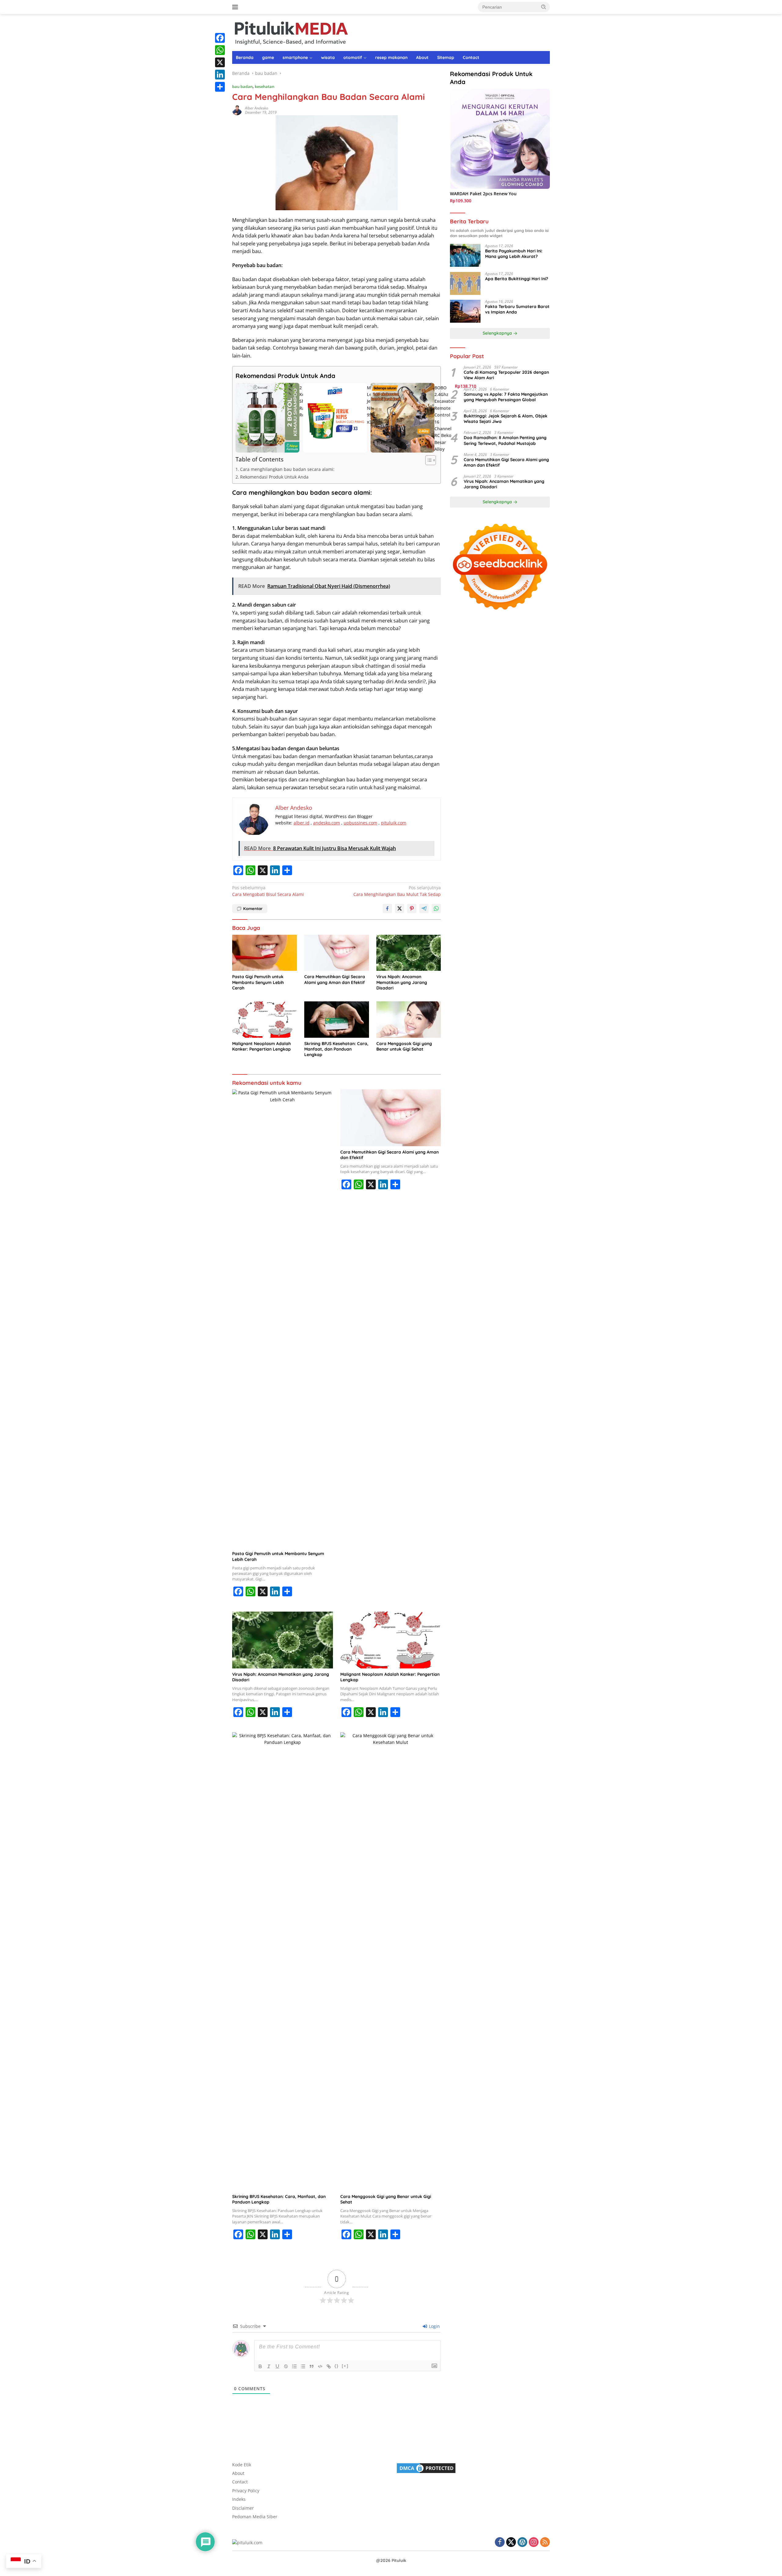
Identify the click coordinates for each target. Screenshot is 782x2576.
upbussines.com (360, 823)
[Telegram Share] (424, 908)
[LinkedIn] (220, 75)
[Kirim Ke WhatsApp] (436, 908)
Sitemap (446, 57)
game (268, 57)
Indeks (239, 2499)
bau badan (242, 86)
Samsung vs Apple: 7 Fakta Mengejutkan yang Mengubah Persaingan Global (506, 397)
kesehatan (265, 86)
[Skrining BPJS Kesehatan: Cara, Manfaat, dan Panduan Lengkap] (337, 1020)
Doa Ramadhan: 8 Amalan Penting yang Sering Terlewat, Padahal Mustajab (505, 441)
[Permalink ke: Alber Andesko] (237, 110)
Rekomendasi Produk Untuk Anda (274, 477)
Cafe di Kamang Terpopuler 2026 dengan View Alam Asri (506, 375)
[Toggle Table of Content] (428, 460)
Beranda (245, 57)
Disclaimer (243, 2508)
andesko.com (327, 823)
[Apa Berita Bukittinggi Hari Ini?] (465, 283)
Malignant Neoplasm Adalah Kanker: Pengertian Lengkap (261, 1046)
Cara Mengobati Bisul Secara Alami (268, 891)
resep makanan (391, 57)
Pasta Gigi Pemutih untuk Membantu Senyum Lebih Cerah (258, 982)
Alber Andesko (257, 108)
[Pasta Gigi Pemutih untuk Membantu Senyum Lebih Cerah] (265, 953)
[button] (544, 7)
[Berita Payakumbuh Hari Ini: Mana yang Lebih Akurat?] (465, 256)
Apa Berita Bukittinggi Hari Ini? (517, 279)
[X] (220, 62)
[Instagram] (534, 2543)
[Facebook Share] (387, 908)
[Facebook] (220, 38)
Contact (471, 57)
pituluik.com (394, 823)
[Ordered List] (294, 2366)
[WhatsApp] (220, 50)
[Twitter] (511, 2543)
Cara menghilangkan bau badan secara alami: (287, 469)
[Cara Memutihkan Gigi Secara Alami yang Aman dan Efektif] (337, 953)
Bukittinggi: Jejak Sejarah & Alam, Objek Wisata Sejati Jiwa (506, 419)
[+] (345, 2366)
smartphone (295, 57)
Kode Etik (242, 2465)
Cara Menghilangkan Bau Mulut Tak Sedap (397, 891)
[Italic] (269, 2366)
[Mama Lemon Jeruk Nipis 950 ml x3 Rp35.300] (335, 418)
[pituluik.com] (291, 32)
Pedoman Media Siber (255, 2517)
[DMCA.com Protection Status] (426, 2467)
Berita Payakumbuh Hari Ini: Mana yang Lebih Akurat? (514, 254)
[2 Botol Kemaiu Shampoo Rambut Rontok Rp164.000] (267, 418)
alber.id (301, 823)
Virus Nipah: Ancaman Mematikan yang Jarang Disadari (402, 982)
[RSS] (545, 2543)
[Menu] (236, 7)
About (422, 57)
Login (434, 2326)
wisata (328, 57)
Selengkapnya (498, 333)
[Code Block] (320, 2366)
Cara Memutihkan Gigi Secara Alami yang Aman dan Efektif (335, 979)
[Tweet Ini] (400, 908)
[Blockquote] (312, 2366)
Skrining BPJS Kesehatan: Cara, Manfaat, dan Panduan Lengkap (336, 1049)
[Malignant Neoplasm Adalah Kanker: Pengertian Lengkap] (265, 1020)
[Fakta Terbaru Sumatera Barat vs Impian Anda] (465, 311)
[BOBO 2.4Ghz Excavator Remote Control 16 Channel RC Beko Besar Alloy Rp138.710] (402, 418)
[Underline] (277, 2366)
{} (337, 2366)
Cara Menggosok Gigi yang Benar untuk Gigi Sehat (404, 1046)
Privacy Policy (246, 2491)
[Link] (329, 2366)
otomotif (353, 57)
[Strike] (286, 2366)
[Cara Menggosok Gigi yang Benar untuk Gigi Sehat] (409, 1020)
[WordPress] (522, 2543)
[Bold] (260, 2366)
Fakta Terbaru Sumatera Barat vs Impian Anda (517, 310)
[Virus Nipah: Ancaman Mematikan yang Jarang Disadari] (409, 953)
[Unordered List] (303, 2366)
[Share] (220, 87)
